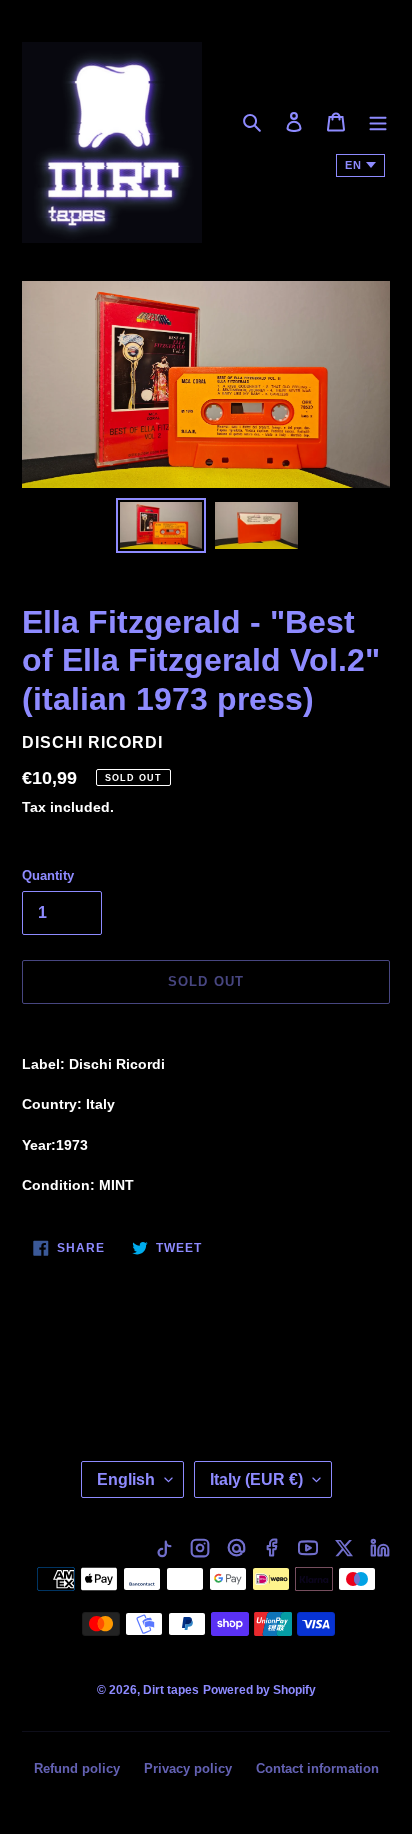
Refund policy (77, 1768)
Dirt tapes (171, 1690)
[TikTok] (164, 1548)
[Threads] (236, 1548)
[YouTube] (308, 1548)
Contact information (317, 1768)
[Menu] (378, 121)
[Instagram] (200, 1548)
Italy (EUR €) (256, 1479)
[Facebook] (272, 1548)
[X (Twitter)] (344, 1548)
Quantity (48, 875)
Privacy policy (188, 1768)
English (126, 1479)
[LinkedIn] (380, 1548)
